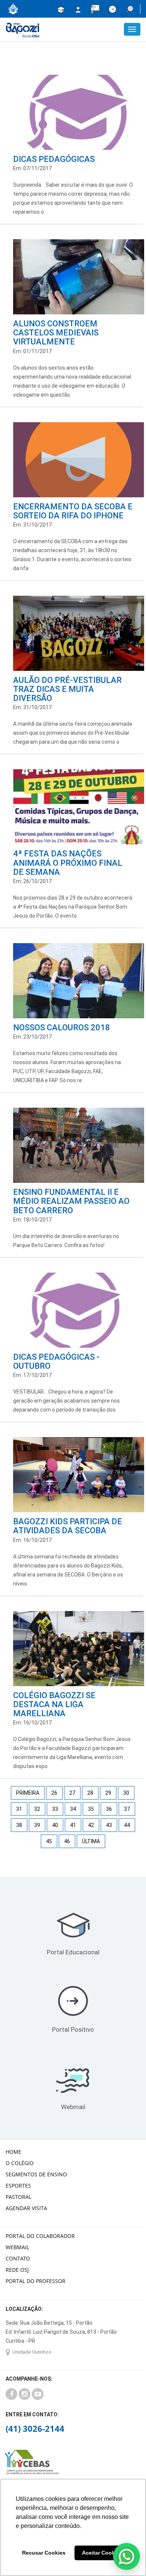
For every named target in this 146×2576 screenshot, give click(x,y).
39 (37, 1825)
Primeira (28, 1793)
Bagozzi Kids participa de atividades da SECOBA (68, 1526)
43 (109, 1825)
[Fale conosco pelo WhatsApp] (127, 2556)
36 (109, 1809)
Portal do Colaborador (40, 2236)
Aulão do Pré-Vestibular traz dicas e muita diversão (67, 689)
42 (91, 1825)
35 (91, 1809)
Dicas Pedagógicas (54, 159)
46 (67, 1841)
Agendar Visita (26, 2208)
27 (72, 1793)
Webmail (73, 2107)
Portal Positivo (73, 2029)
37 (127, 1809)
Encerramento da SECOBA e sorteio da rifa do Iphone (73, 511)
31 (19, 1809)
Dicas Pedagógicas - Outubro (56, 1361)
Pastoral (19, 2197)
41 (73, 1825)
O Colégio (20, 2163)
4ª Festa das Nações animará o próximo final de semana (68, 863)
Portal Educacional (73, 1952)
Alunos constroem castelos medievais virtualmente (56, 333)
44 (127, 1825)
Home (13, 2152)
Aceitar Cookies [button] (102, 2553)
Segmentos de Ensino (36, 2174)
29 (108, 1793)
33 (55, 1809)
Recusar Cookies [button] (44, 2553)
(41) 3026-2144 (35, 2428)
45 (49, 1841)
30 (126, 1793)
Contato (18, 2258)
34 (73, 1809)
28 (90, 1793)
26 (54, 1793)
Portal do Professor (36, 2281)
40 (55, 1825)
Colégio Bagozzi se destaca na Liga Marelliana (54, 1704)
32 (37, 1809)
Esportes (18, 2186)
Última (91, 1841)
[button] (130, 9)
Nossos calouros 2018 (62, 1028)
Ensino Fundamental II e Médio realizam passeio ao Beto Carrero (71, 1201)
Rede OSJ (17, 2270)
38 (19, 1825)
